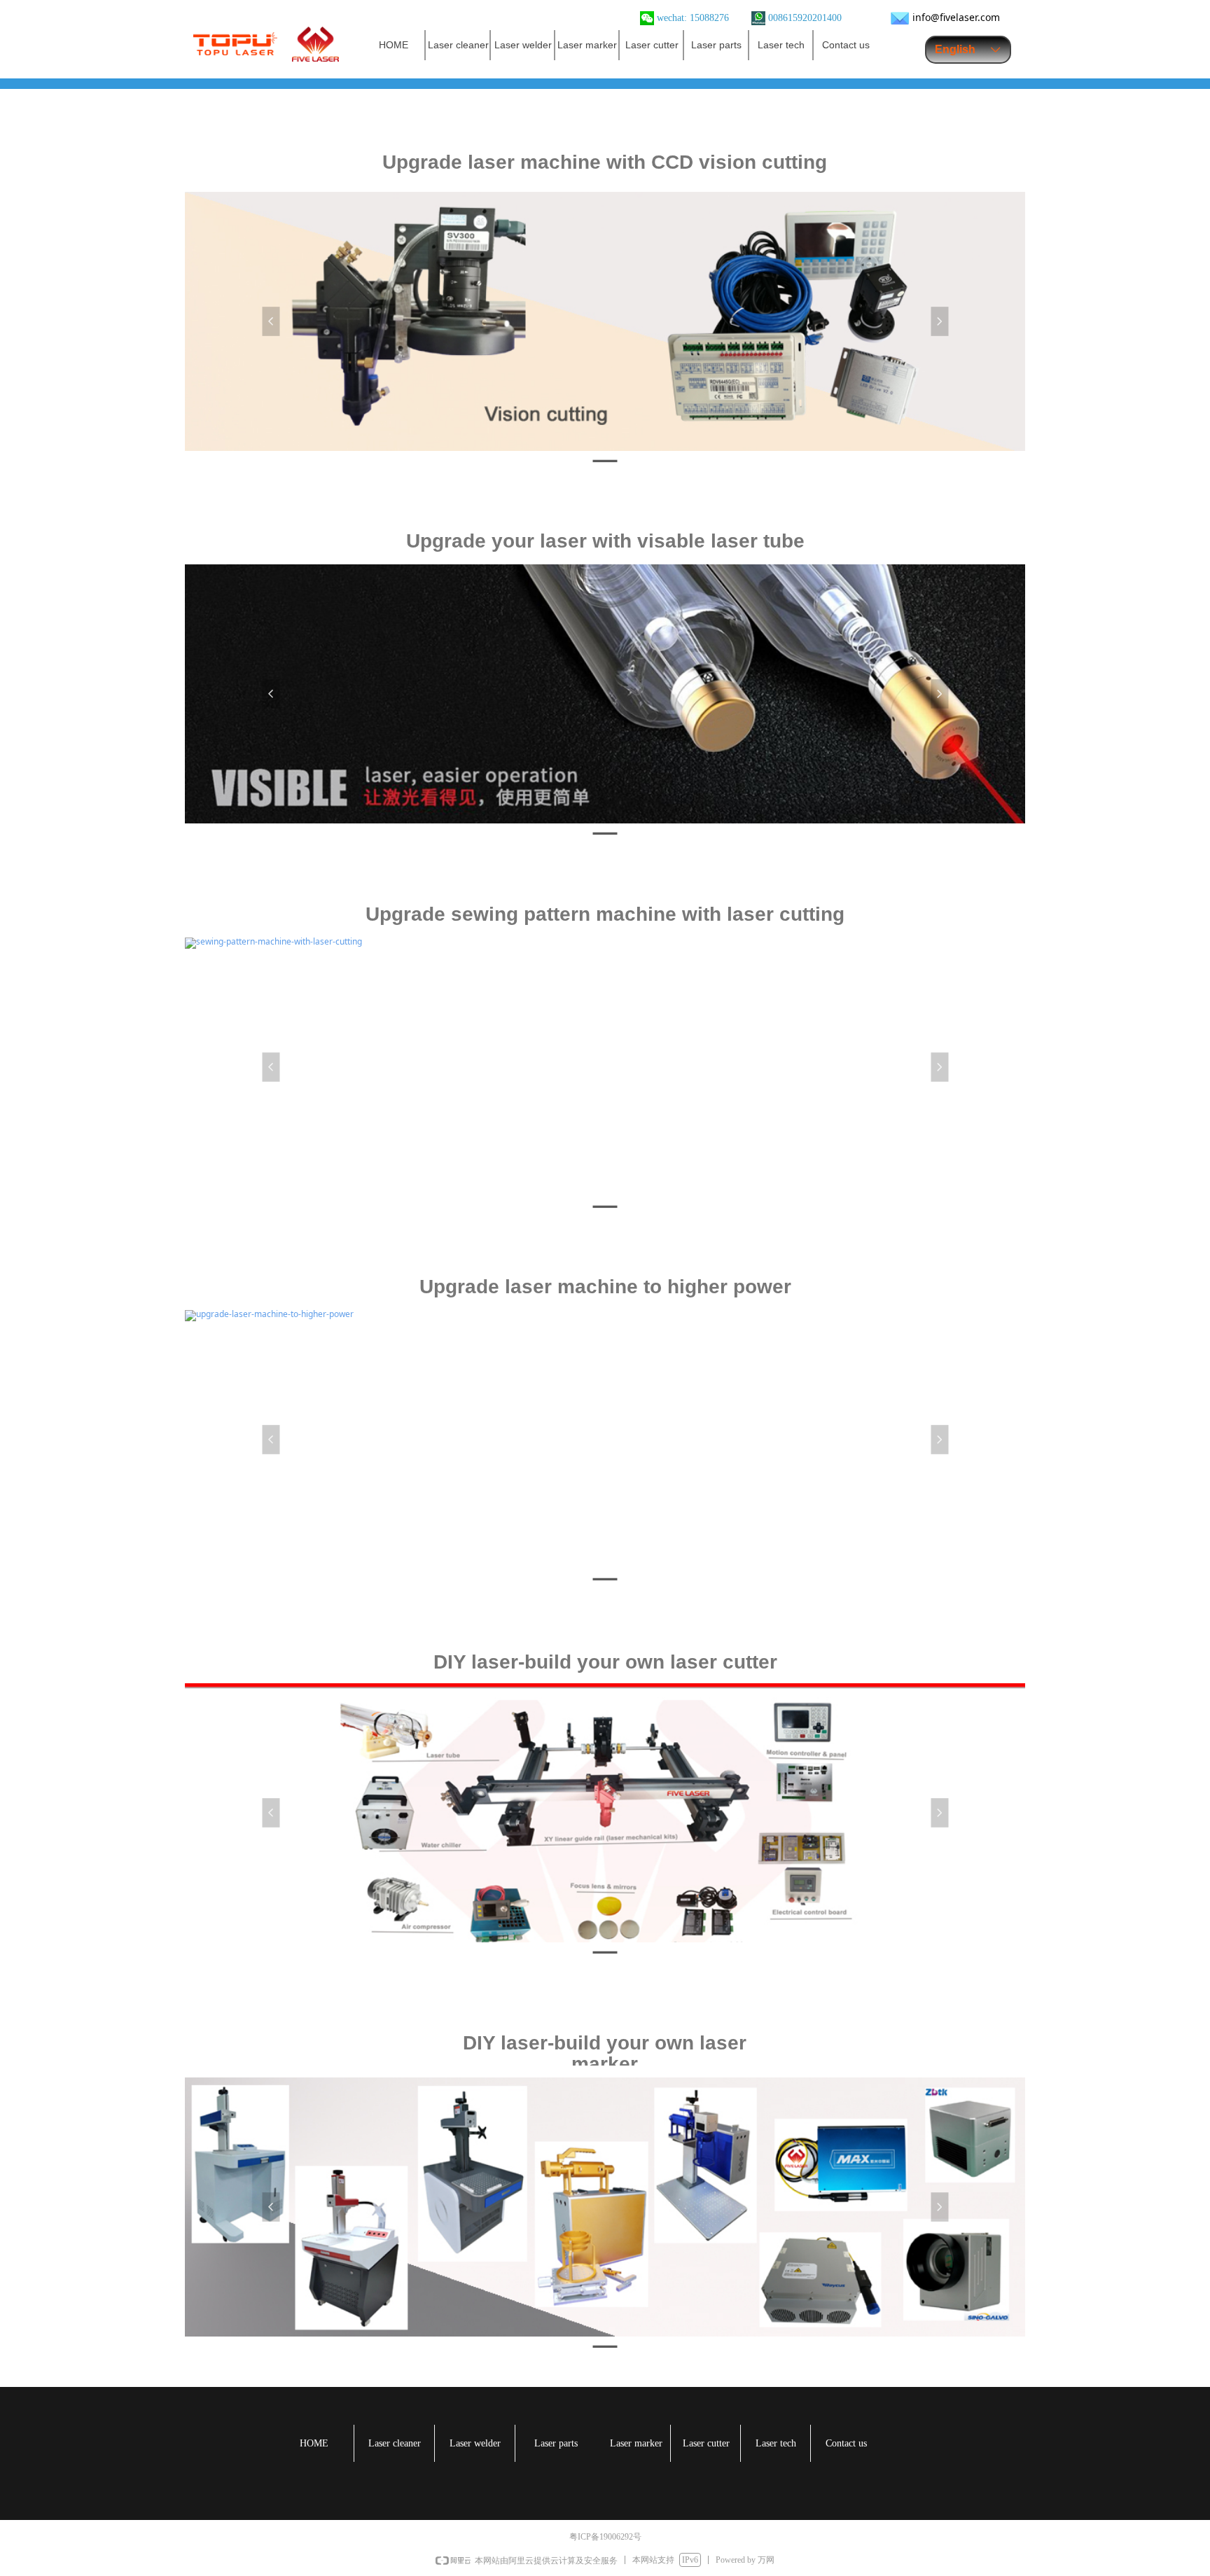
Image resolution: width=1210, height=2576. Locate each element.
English (955, 49)
